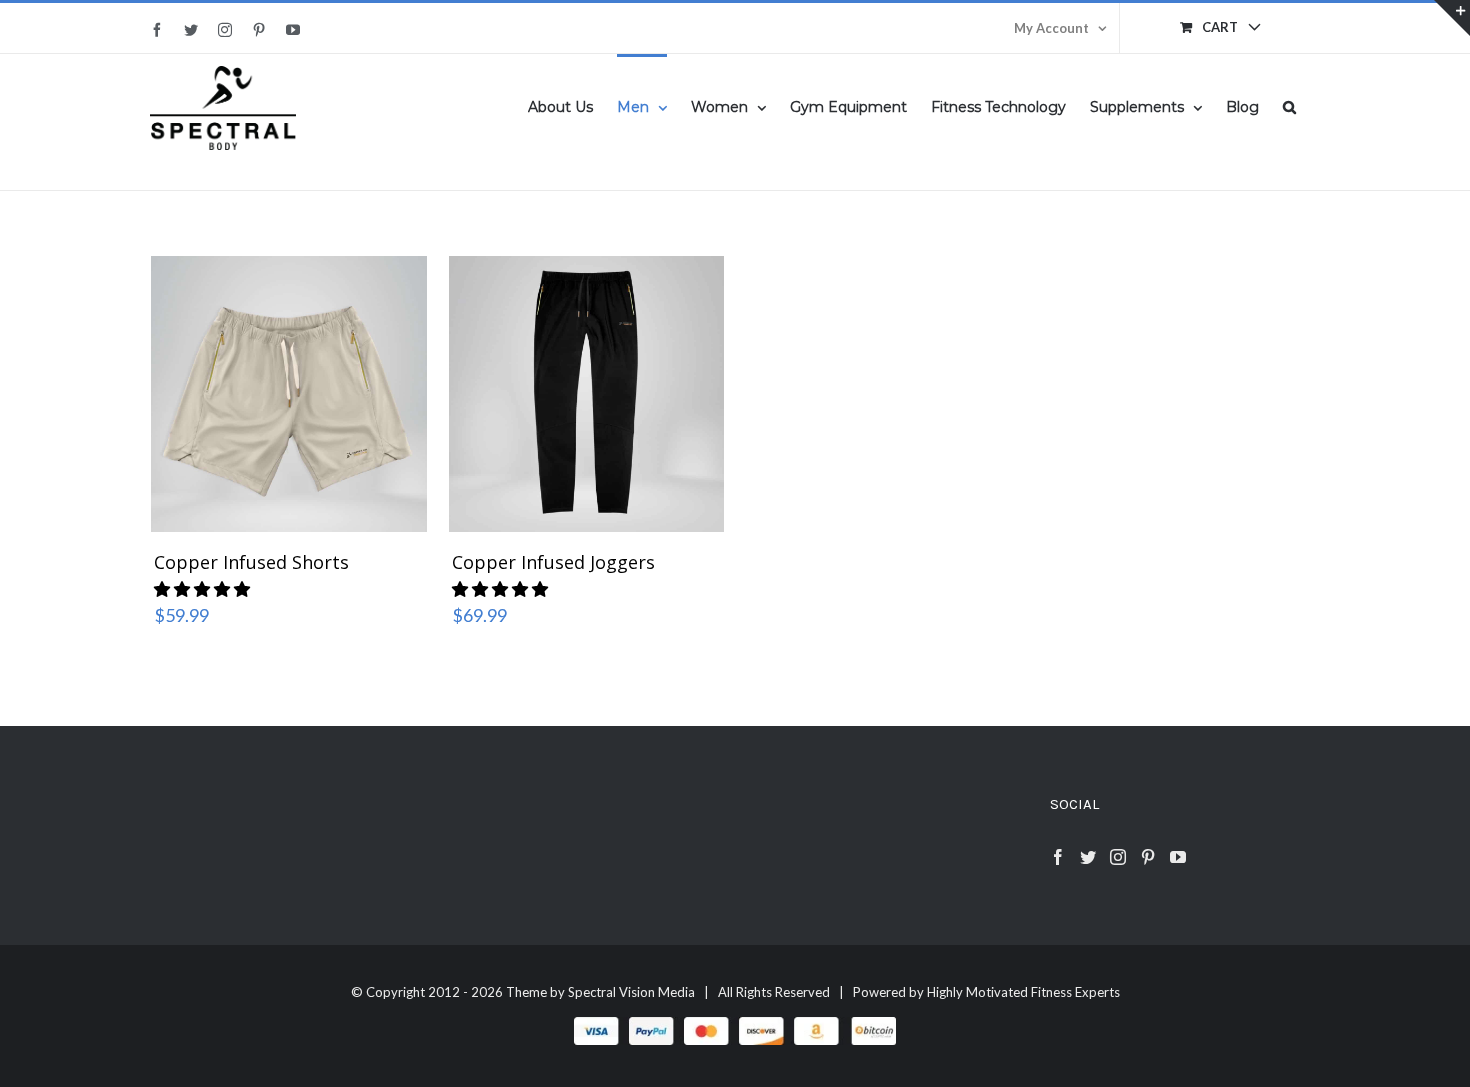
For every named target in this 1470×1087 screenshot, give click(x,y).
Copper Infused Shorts (251, 562)
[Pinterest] (1148, 857)
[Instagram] (1118, 857)
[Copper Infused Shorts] (289, 392)
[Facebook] (1058, 857)
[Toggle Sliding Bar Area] (1452, 18)
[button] (1289, 105)
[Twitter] (1088, 857)
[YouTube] (1178, 857)
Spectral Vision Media (631, 992)
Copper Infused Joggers (553, 562)
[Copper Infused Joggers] (587, 392)
